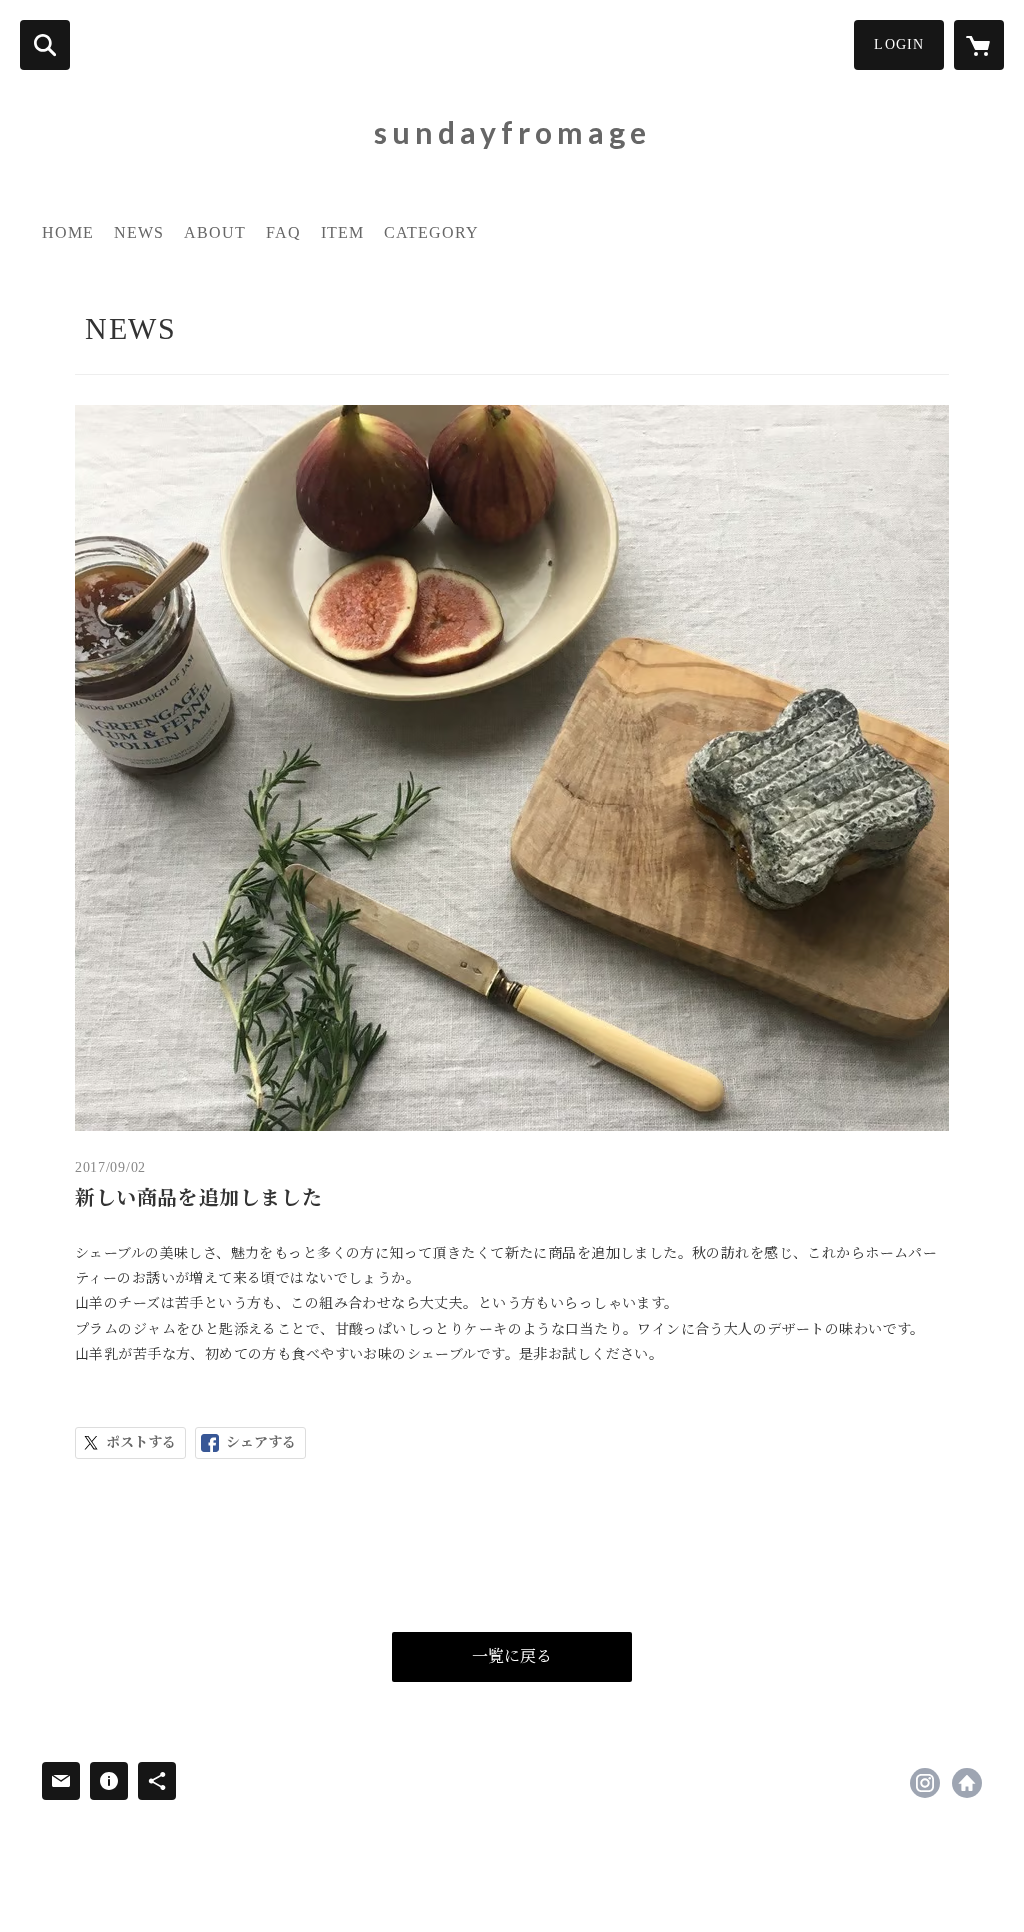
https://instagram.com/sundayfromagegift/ (925, 1783)
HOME (68, 232)
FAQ (283, 232)
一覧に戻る (512, 1656)
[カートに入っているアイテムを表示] (979, 45)
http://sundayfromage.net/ (967, 1783)
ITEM (342, 232)
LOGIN (899, 44)
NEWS (139, 232)
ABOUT (215, 232)
